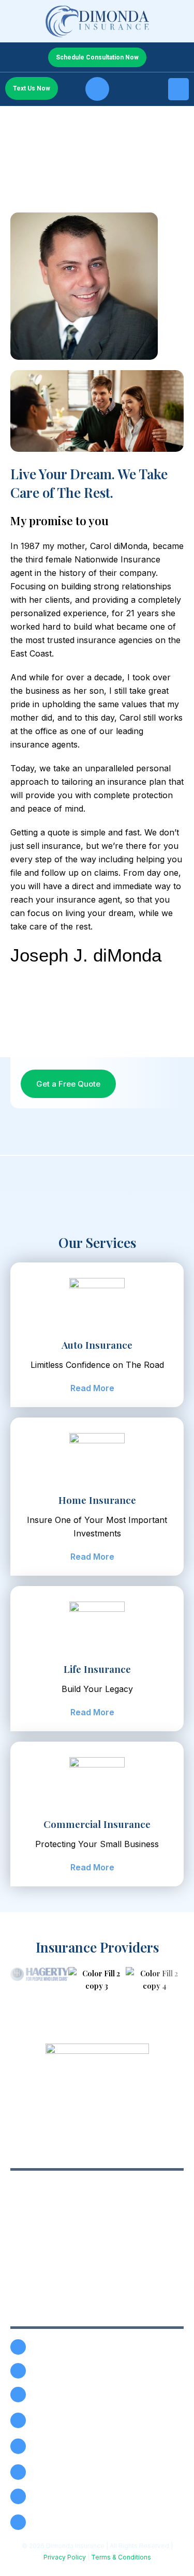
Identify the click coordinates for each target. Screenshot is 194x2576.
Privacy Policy (65, 2557)
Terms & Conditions (121, 2557)
